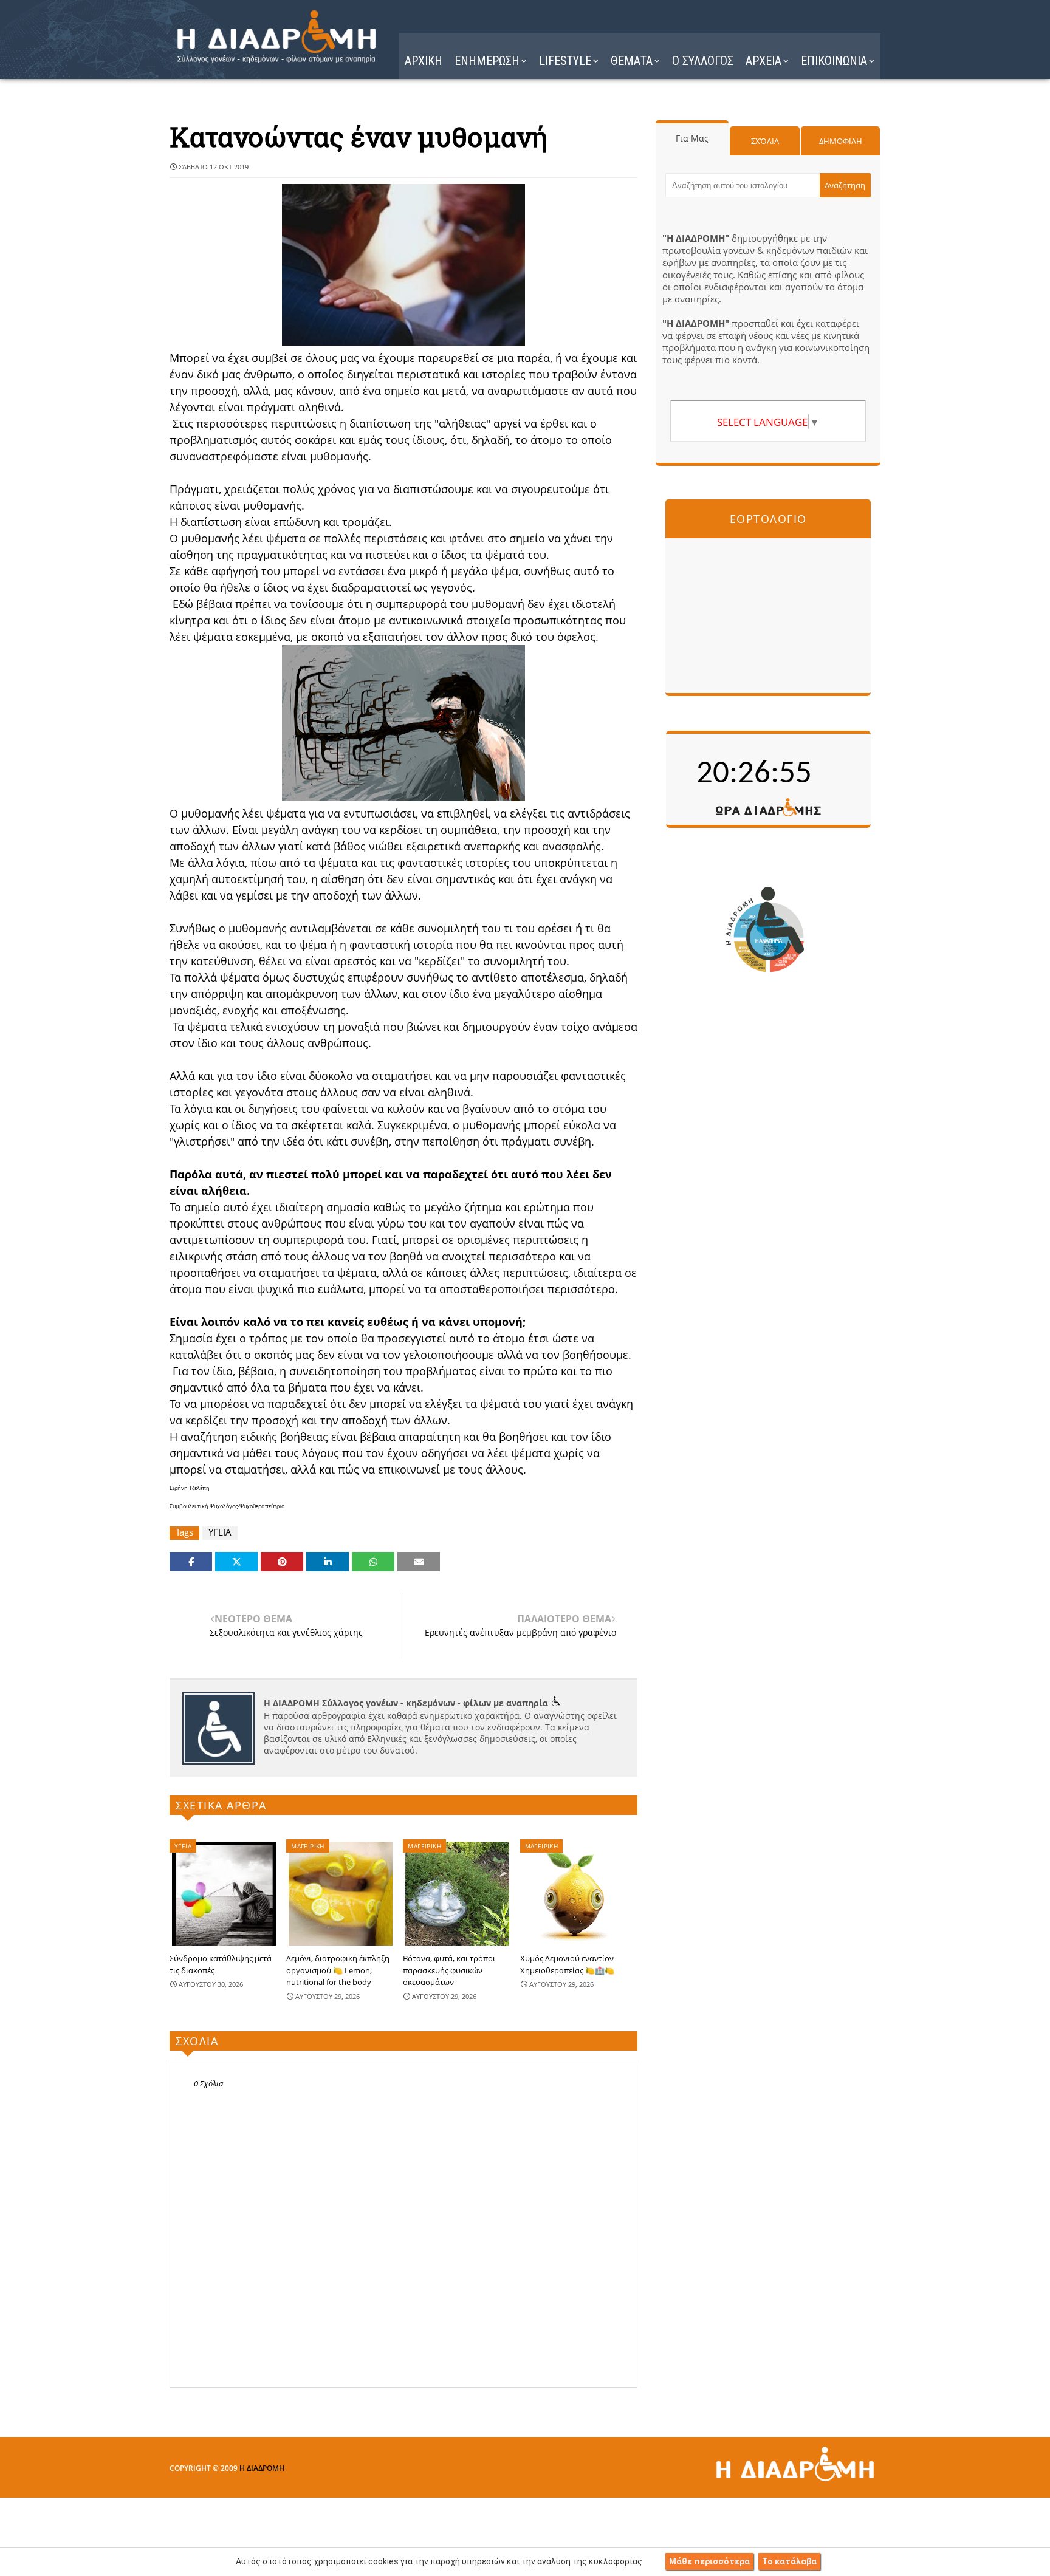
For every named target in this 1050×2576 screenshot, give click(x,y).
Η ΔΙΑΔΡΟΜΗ (262, 2468)
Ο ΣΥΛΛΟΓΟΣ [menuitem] (703, 61)
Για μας (692, 138)
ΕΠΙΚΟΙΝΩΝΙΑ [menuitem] (834, 61)
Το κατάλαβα (789, 2561)
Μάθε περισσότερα (709, 2561)
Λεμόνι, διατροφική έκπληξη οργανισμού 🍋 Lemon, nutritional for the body (338, 1970)
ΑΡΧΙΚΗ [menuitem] (424, 61)
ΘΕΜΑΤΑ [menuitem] (632, 61)
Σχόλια (765, 141)
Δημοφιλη (841, 141)
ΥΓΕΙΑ (220, 1532)
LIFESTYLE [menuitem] (565, 61)
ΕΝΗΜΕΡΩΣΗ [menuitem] (487, 61)
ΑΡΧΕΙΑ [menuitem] (763, 61)
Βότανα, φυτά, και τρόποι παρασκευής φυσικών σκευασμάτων (449, 1970)
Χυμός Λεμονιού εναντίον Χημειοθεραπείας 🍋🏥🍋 (567, 1964)
